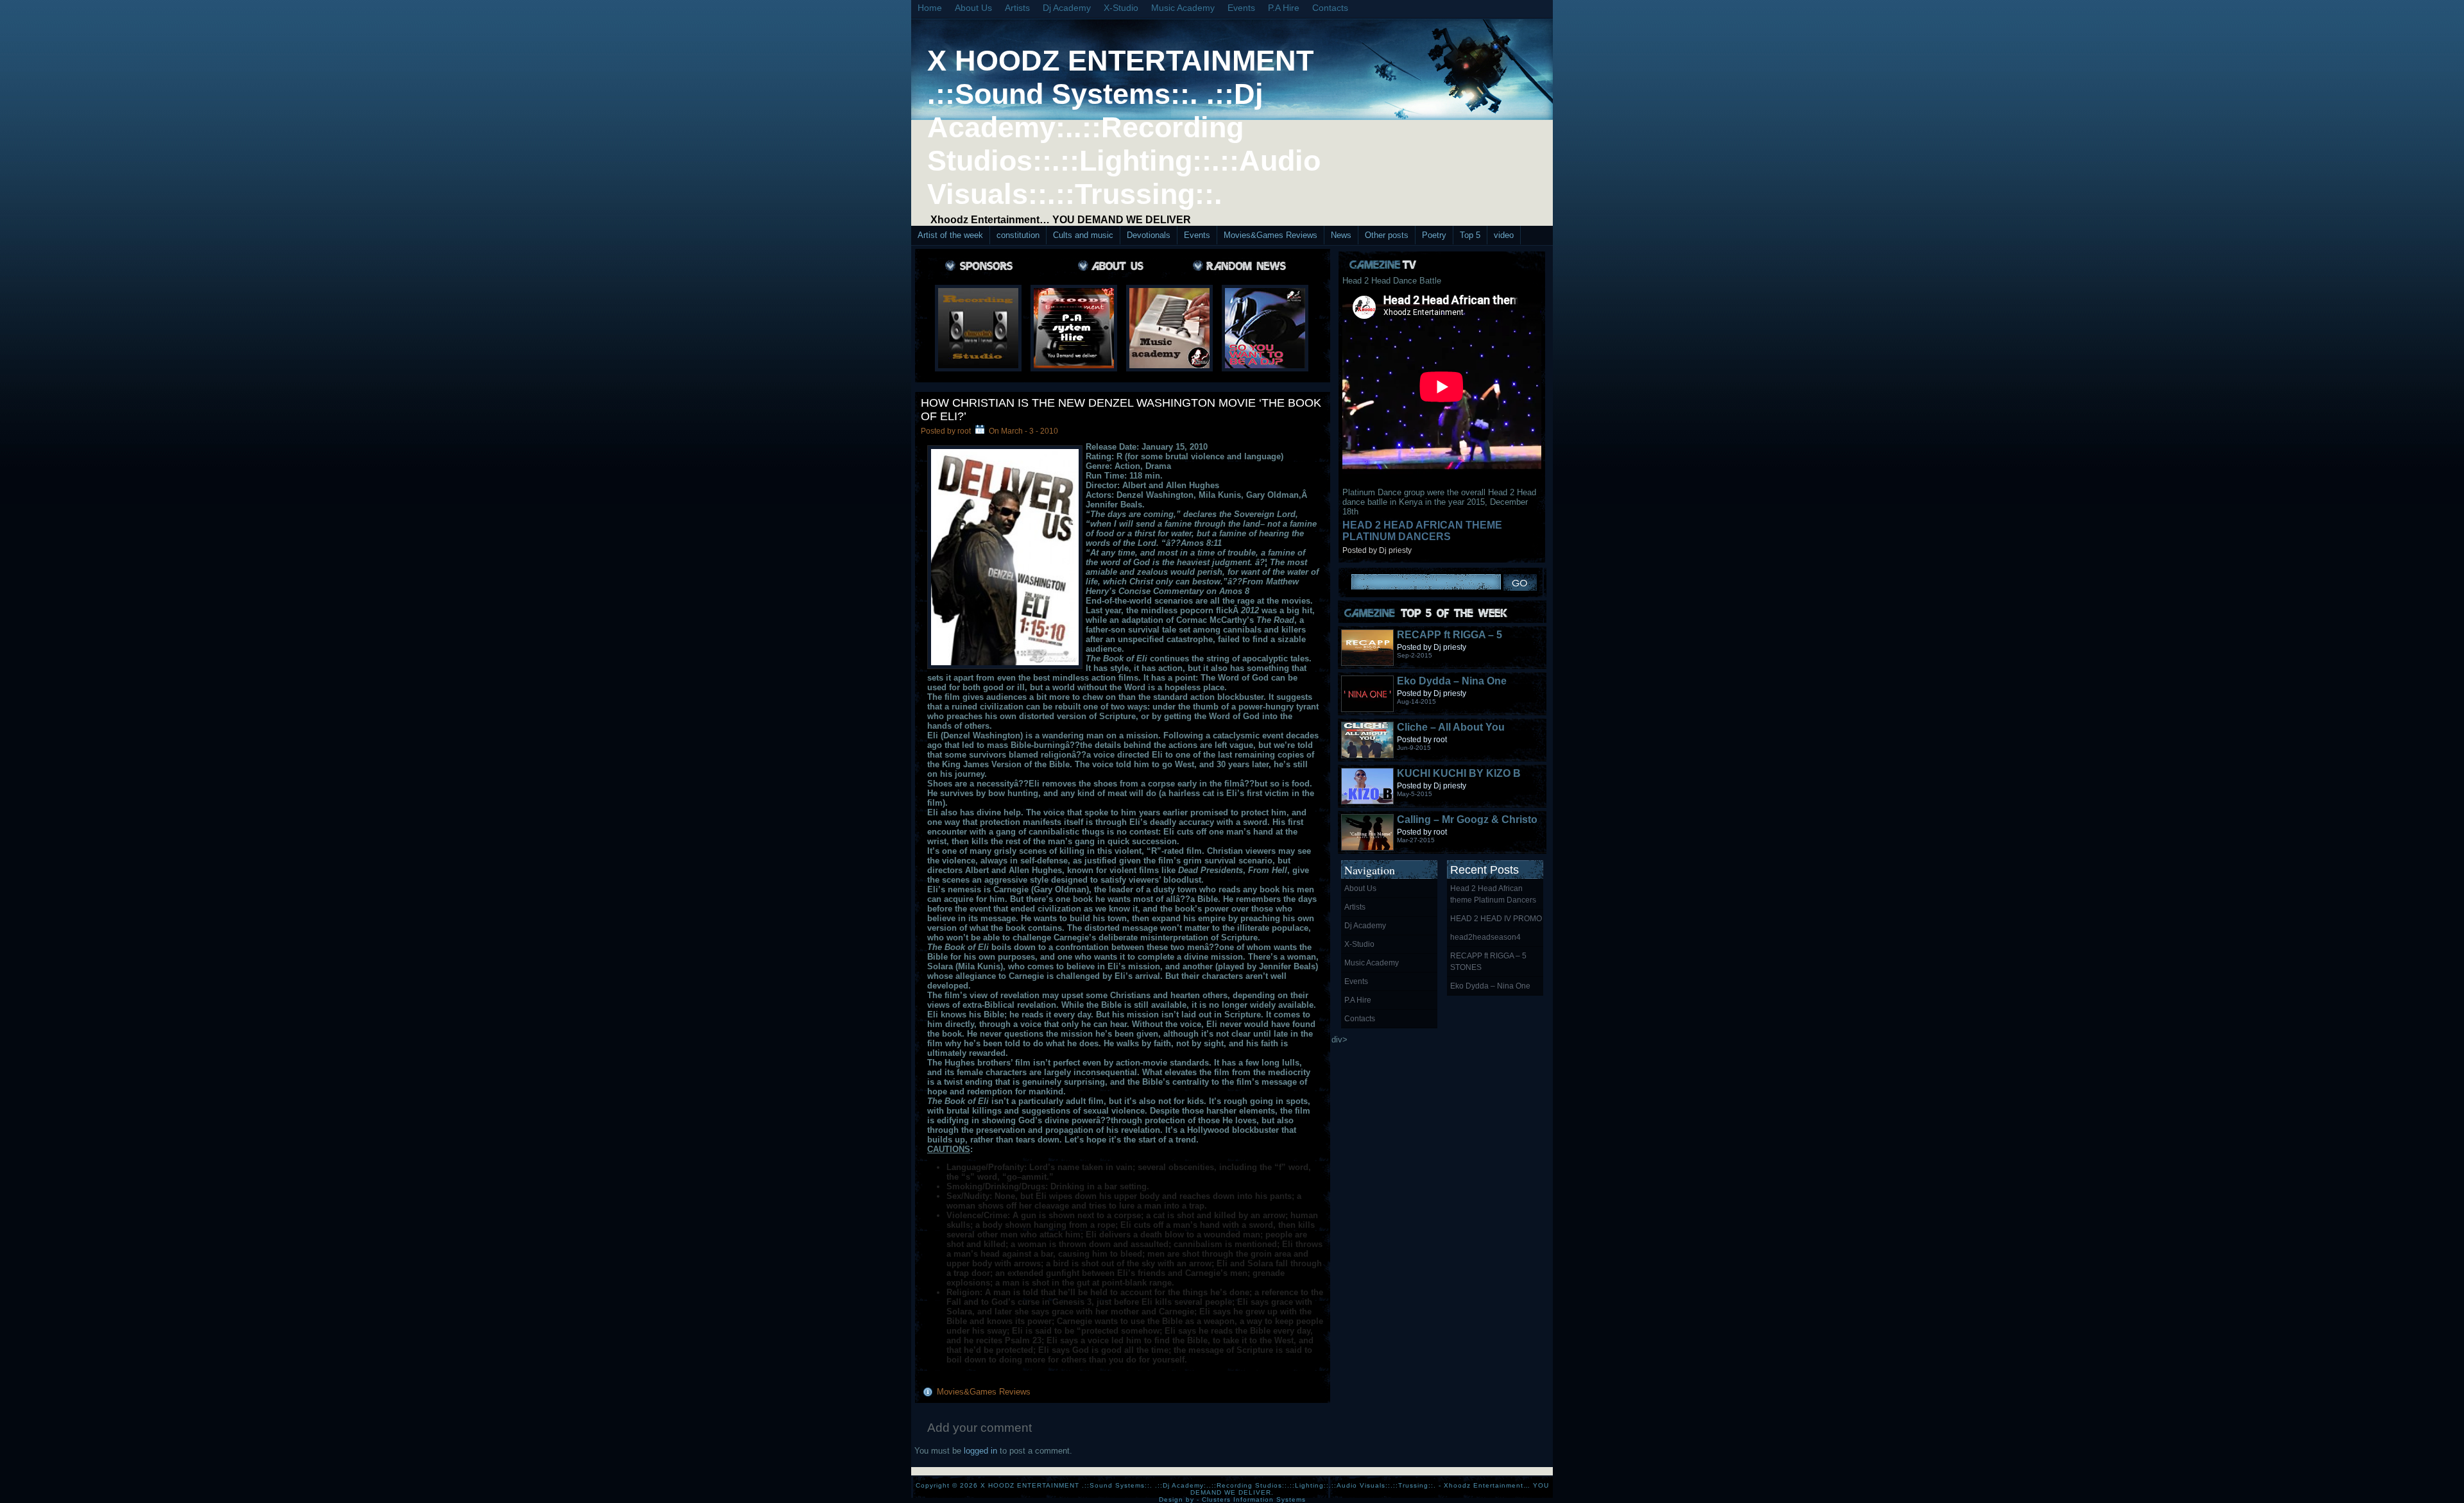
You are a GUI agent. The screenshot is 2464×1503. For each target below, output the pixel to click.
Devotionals (1149, 235)
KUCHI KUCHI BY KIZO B (1459, 773)
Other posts (1387, 235)
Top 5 (1470, 235)
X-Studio (1121, 8)
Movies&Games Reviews (1270, 235)
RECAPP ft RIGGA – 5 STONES (1488, 962)
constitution (1018, 235)
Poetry (1434, 235)
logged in (980, 1451)
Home (930, 8)
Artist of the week (950, 235)
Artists (1017, 8)
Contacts (1330, 8)
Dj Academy (1067, 8)
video (1504, 235)
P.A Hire (1284, 8)
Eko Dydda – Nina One (1452, 681)
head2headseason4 (1485, 937)
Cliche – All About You (1451, 727)
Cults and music (1083, 235)
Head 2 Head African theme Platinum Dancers (1422, 531)
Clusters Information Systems (1254, 1499)
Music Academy (1183, 8)
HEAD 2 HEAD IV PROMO (1496, 919)
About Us (973, 8)
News (1341, 235)
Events (1241, 8)
